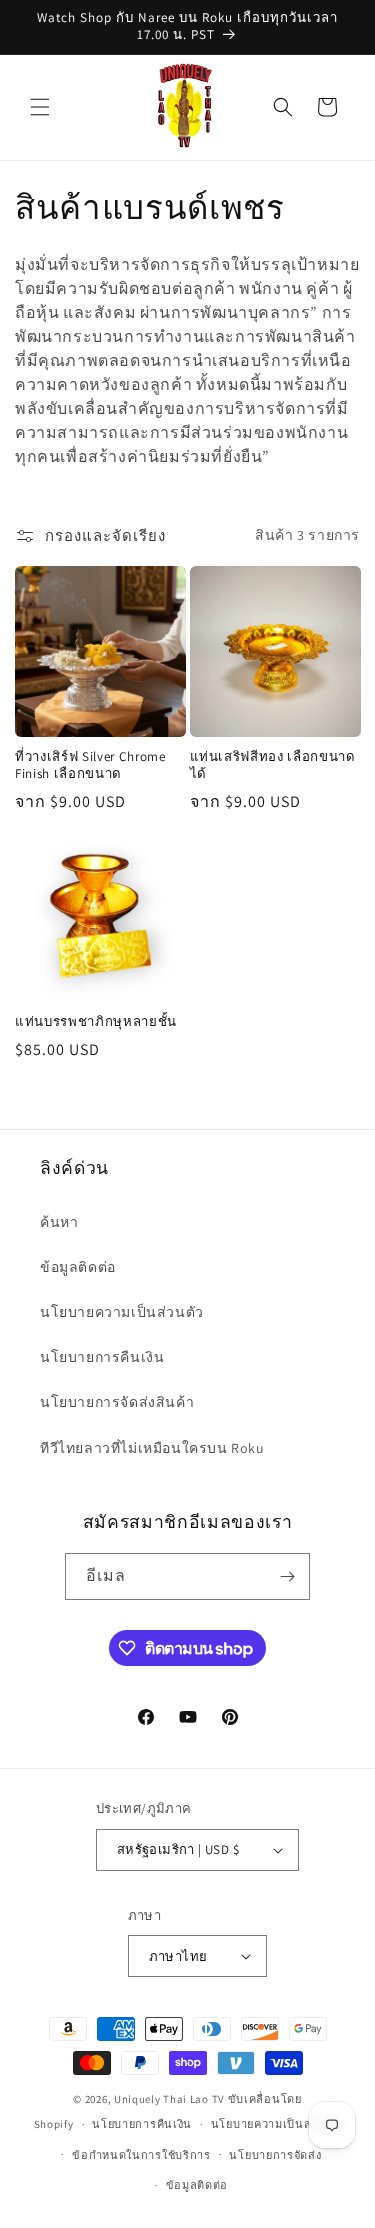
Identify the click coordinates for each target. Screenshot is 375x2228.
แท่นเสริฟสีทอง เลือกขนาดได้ (273, 765)
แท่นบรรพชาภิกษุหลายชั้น (96, 1022)
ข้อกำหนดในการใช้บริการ (141, 2155)
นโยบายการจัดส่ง (275, 2155)
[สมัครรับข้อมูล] (287, 1576)
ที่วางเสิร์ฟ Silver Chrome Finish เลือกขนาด (90, 765)
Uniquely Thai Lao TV (169, 2099)
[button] (40, 107)
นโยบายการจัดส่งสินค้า (117, 1402)
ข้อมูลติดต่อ (78, 1267)
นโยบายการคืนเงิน (102, 1357)
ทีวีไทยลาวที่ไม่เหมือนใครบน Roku (152, 1448)
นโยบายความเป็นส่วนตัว (122, 1312)
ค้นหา (59, 1222)
